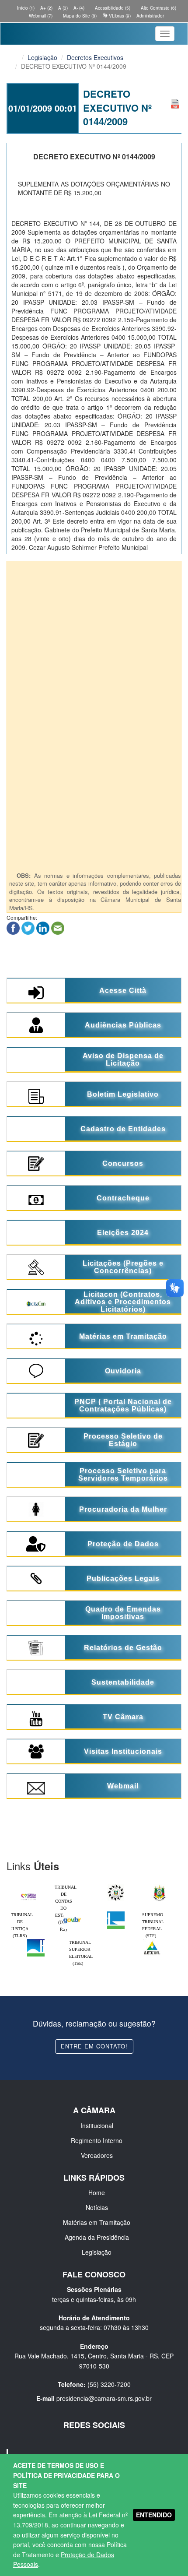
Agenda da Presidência (97, 2237)
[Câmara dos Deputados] (116, 1914)
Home (97, 2192)
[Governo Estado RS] (160, 1886)
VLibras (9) (119, 16)
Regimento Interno (97, 2140)
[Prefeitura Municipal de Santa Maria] (28, 1894)
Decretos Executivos (95, 57)
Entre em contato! (94, 2046)
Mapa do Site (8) (79, 16)
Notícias (97, 2207)
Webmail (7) (40, 16)
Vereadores (97, 2155)
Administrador (150, 16)
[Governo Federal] (72, 1914)
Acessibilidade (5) (112, 8)
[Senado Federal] (36, 1941)
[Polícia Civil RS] (116, 1886)
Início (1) (25, 8)
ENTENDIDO (154, 2515)
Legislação (42, 57)
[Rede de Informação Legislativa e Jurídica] (152, 1941)
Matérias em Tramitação (97, 2222)
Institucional (97, 2126)
